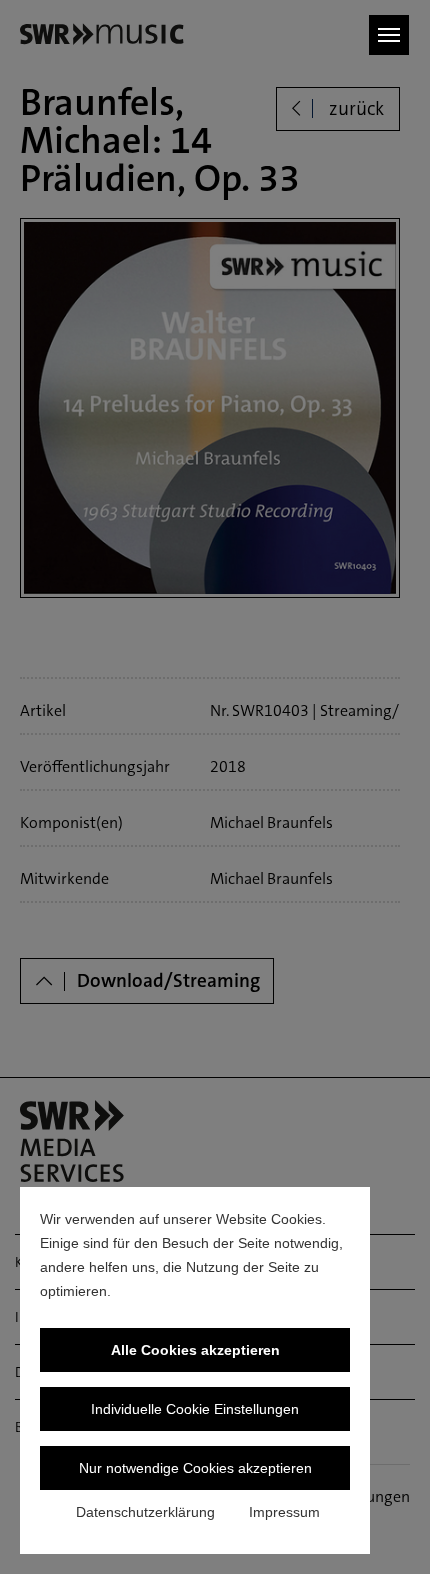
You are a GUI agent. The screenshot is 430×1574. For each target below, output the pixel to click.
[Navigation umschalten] (389, 35)
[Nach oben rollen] (386, 1530)
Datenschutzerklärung (145, 1512)
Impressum (284, 1512)
